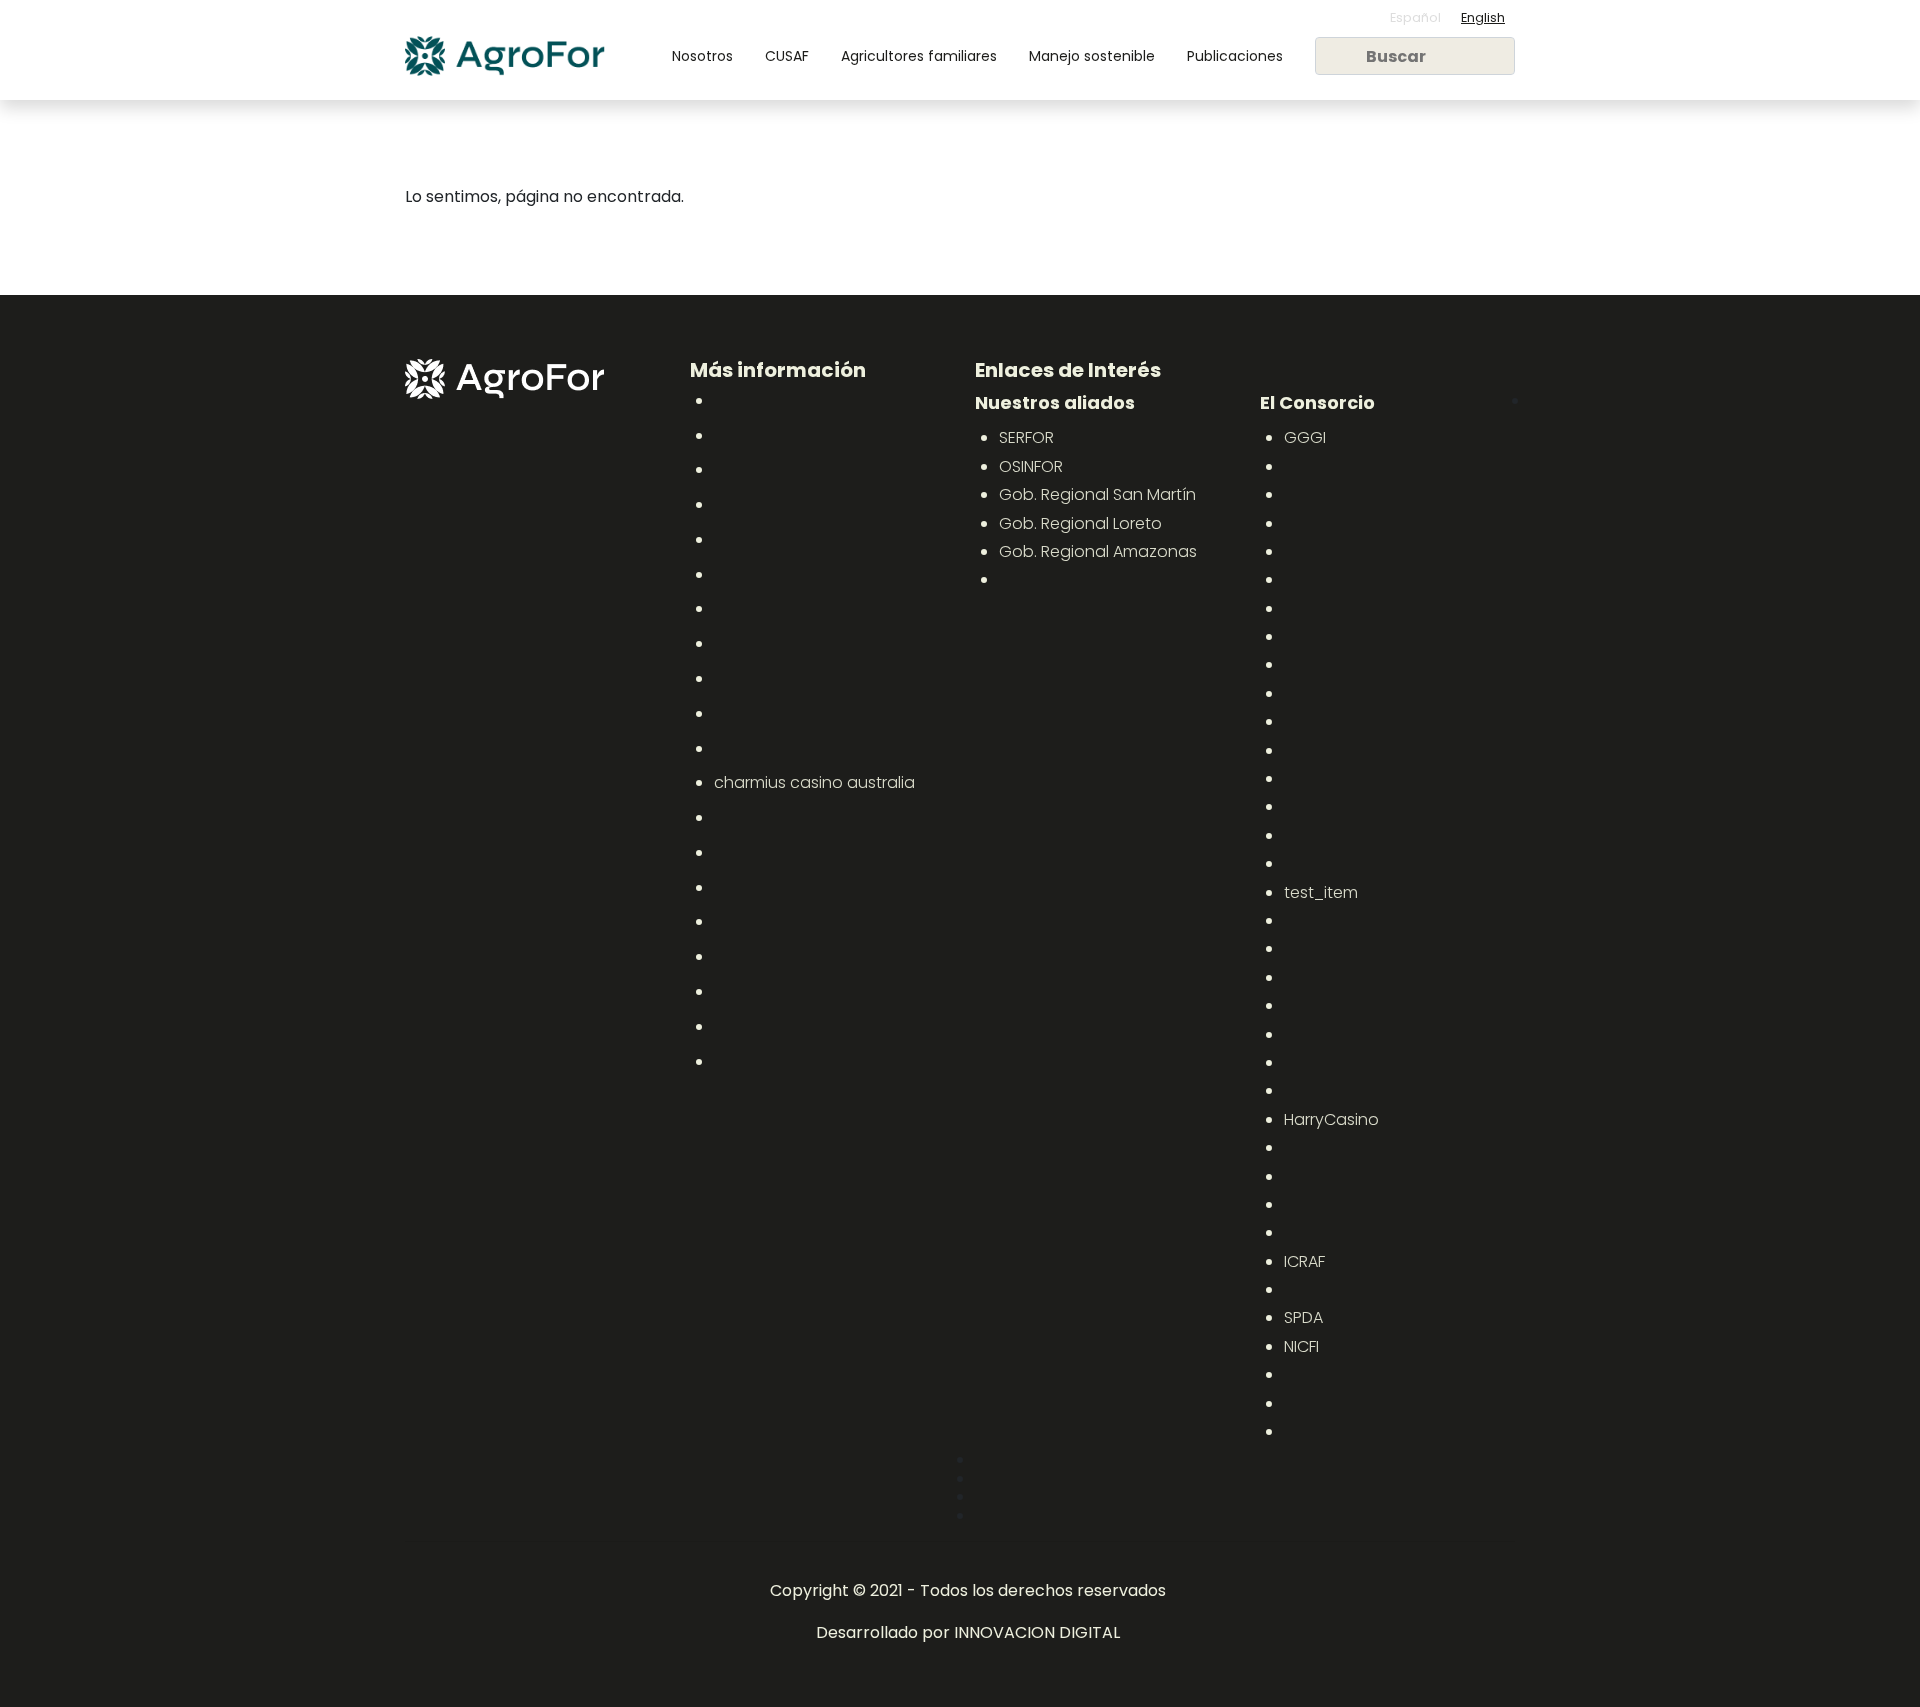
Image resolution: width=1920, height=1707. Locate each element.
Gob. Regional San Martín (1097, 494)
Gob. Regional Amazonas (1098, 551)
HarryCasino (1331, 1119)
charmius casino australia (814, 782)
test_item (1321, 892)
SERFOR (1026, 437)
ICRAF (1304, 1261)
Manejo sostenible (1092, 56)
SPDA (1303, 1317)
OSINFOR (1031, 466)
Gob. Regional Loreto (1080, 523)
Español (1415, 17)
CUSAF (787, 56)
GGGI (1305, 437)
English (1483, 17)
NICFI (1301, 1346)
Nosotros (702, 56)
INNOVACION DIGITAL (1037, 1632)
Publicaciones (1235, 56)
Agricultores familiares (919, 56)
